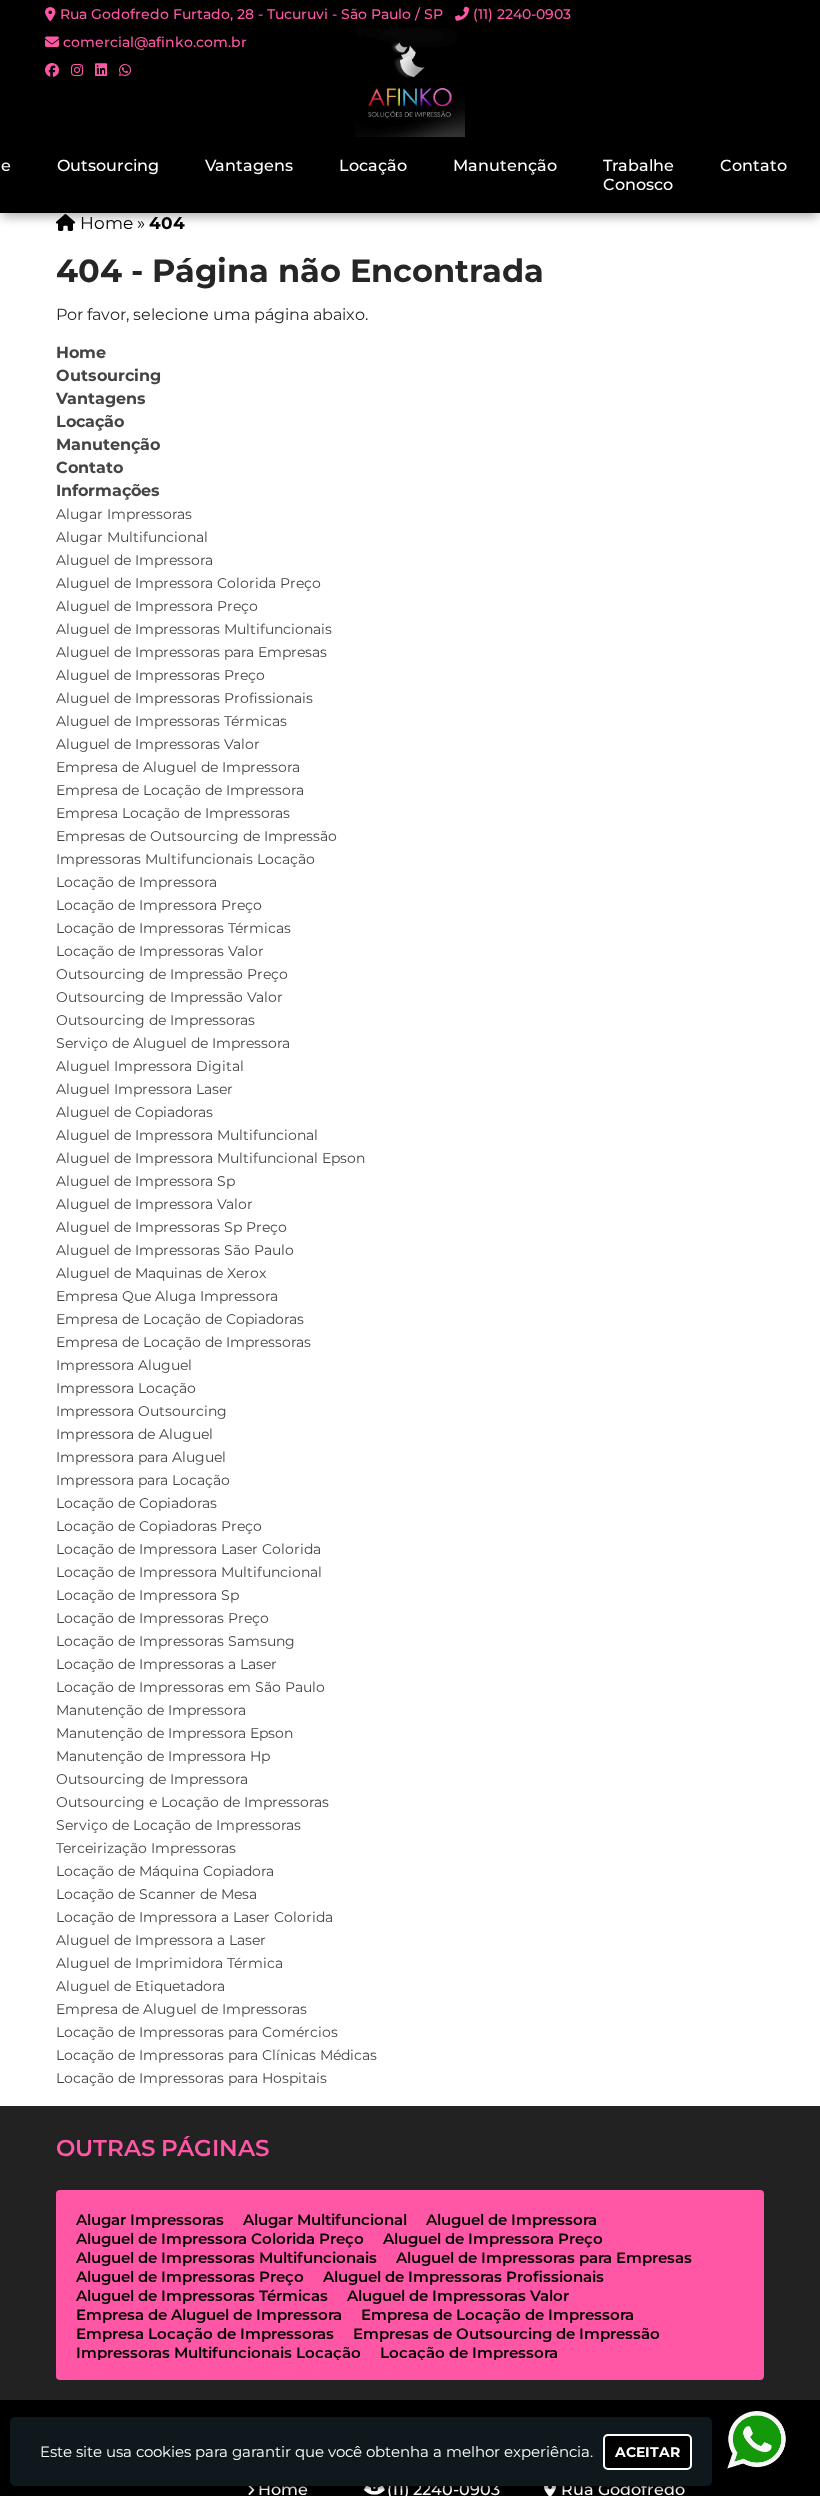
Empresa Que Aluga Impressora (167, 1296)
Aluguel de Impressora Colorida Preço (188, 583)
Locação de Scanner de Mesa (156, 1894)
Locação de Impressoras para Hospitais (191, 2078)
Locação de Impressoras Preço (162, 1618)
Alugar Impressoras (124, 514)
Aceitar (647, 2452)
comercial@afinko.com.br (155, 42)
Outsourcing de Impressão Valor (169, 997)
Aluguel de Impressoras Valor (158, 744)
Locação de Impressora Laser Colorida (188, 1549)
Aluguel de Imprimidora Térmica (169, 1963)
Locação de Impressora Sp (147, 1595)
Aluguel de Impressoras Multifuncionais (194, 629)
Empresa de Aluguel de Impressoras (181, 2009)
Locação (373, 165)
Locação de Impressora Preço (159, 905)
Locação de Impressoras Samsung (175, 1641)
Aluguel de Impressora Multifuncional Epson (210, 1158)
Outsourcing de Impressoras (155, 1020)
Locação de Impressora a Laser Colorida (194, 1917)
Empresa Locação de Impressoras (173, 813)
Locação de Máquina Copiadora (165, 1871)
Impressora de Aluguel (134, 1434)
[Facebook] (52, 70)
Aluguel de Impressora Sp (145, 1181)
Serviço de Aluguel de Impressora (173, 1043)
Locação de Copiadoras (136, 1503)
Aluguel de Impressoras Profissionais (184, 698)
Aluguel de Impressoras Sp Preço (171, 1227)
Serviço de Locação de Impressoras (178, 1825)
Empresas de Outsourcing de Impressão (196, 836)
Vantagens (249, 165)
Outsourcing (108, 165)
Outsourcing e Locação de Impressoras (192, 1802)
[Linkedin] (101, 70)
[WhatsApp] (125, 70)
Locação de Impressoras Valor (160, 951)
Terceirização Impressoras (146, 1848)
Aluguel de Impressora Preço (157, 606)
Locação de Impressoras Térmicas (173, 928)
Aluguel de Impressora (134, 560)
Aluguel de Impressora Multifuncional (187, 1135)
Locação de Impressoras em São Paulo (190, 1687)
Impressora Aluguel (124, 1365)
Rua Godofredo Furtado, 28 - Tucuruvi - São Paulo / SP (251, 14)
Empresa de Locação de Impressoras (183, 1342)
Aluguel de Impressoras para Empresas (191, 652)
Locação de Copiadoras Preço (159, 1526)
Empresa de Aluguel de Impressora (178, 767)
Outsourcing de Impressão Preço (172, 974)
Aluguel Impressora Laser (144, 1089)
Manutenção (505, 165)
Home (81, 352)
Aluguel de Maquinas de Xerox (161, 1273)
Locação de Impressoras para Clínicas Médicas (216, 2055)
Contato (753, 165)
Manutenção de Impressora (151, 1710)
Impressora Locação (126, 1388)
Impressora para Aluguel (141, 1457)
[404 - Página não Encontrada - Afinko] (410, 82)
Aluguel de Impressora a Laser (161, 1940)
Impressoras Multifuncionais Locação (185, 859)
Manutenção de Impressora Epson (174, 1733)
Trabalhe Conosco (638, 175)
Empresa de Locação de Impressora (180, 790)
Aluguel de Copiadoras (134, 1112)
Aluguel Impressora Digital (150, 1066)
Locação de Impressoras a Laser (166, 1664)
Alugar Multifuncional (132, 537)
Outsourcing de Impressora (152, 1779)
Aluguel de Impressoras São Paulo (175, 1250)
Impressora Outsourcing (141, 1411)
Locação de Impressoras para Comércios (197, 2032)
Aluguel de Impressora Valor (154, 1204)
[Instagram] (77, 70)
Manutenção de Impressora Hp (163, 1756)
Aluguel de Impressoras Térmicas (171, 721)
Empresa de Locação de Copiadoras (180, 1319)
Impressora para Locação (143, 1480)
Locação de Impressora (136, 882)
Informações (108, 490)
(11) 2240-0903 (522, 14)
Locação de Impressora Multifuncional (189, 1572)
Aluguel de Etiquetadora (140, 1986)
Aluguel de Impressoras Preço (160, 675)
